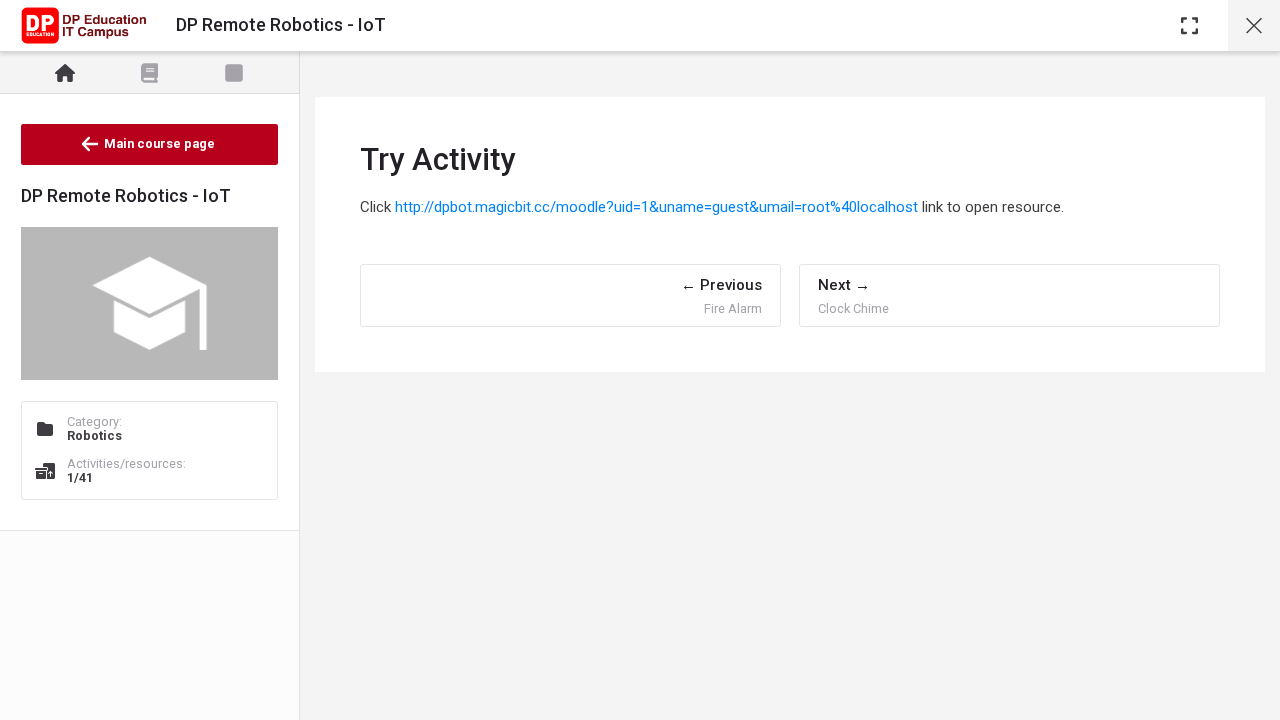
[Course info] (65, 73)
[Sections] (150, 73)
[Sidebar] (1189, 25)
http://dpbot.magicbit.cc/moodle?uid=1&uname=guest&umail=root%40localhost (656, 207)
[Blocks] (234, 73)
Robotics (94, 435)
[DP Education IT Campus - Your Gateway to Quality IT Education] (83, 26)
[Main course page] (1254, 25)
